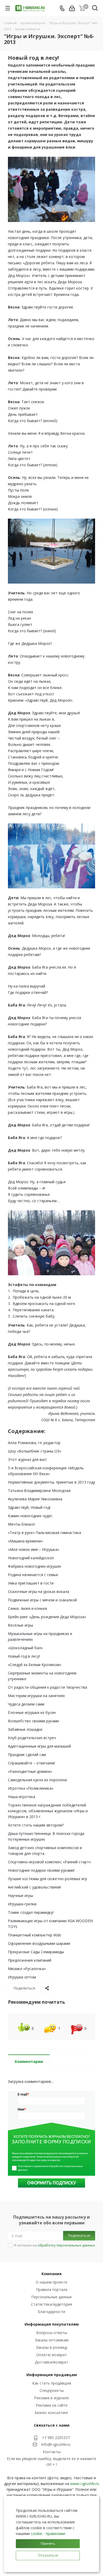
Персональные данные (51, 2297)
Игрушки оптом (22, 1977)
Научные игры (20, 1896)
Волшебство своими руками (33, 1721)
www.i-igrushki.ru (85, 2484)
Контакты (52, 2452)
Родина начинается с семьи (33, 1575)
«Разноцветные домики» (30, 1771)
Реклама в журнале (51, 2398)
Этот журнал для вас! (27, 1459)
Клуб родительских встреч (32, 1738)
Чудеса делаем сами (26, 1704)
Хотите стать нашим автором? (36, 1825)
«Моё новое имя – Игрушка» (34, 1549)
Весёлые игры (20, 1625)
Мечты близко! (21, 1524)
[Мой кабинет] (72, 8)
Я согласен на (55, 2245)
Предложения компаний (30, 1960)
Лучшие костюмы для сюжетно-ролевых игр (48, 1879)
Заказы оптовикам (52, 2340)
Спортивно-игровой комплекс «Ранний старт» (49, 1862)
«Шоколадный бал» (25, 1648)
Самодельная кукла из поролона (37, 1780)
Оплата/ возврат (51, 2355)
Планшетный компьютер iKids (35, 1935)
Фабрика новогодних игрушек (35, 1566)
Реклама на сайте (52, 2405)
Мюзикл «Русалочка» (27, 1969)
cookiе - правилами (48, 2534)
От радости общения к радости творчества (48, 1687)
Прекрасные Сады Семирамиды (36, 1952)
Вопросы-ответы (52, 2333)
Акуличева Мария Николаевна (35, 1499)
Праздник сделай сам (27, 1755)
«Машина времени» (25, 1541)
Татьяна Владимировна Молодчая (39, 1491)
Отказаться (48, 2555)
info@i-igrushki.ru (56, 2444)
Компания (51, 2274)
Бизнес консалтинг (51, 2413)
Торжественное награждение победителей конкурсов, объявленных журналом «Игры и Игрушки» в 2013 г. (48, 1811)
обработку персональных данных (66, 2245)
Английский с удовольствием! (34, 1887)
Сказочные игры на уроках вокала (39, 1591)
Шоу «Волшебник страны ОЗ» (35, 1451)
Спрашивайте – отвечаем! (31, 1763)
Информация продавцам (52, 2375)
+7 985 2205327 (56, 2438)
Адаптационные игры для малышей (39, 1746)
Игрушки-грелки (22, 1904)
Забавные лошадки (25, 1729)
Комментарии (29, 2061)
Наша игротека (22, 1797)
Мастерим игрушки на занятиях (36, 1696)
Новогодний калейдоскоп (31, 1558)
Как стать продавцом (52, 2383)
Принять (48, 2543)
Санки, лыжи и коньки (27, 1608)
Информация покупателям (52, 2324)
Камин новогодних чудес (30, 1516)
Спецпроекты (52, 2390)
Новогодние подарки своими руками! (41, 1870)
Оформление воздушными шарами (39, 1943)
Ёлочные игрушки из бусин (32, 1712)
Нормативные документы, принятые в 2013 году (51, 1482)
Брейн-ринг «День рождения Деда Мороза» (47, 1617)
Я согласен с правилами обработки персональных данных (51, 2168)
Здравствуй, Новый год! (29, 1507)
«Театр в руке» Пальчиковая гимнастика (45, 1533)
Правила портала (52, 2289)
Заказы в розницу (52, 2347)
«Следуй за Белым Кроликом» (35, 1665)
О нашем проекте (51, 2282)
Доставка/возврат (51, 2362)
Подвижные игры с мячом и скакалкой (42, 1600)
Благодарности (51, 2312)
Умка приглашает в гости (31, 1583)
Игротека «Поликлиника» (31, 1788)
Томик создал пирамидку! (31, 1912)
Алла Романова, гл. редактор (34, 1443)
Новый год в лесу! (24, 1656)
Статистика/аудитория (51, 2304)
